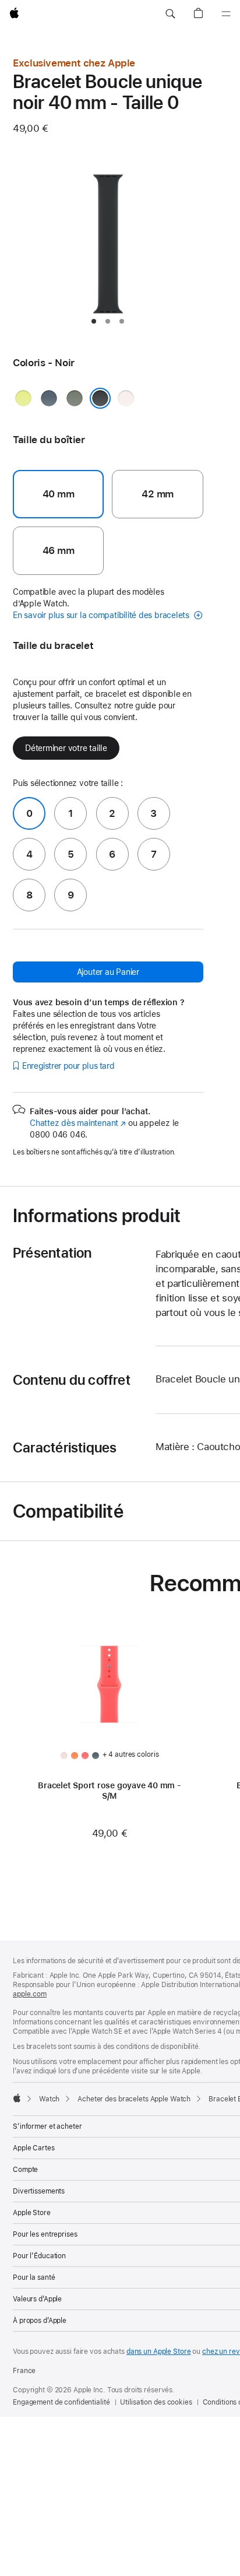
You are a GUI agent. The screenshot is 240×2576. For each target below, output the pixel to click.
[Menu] (226, 14)
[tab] (94, 321)
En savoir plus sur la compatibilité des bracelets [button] (102, 615)
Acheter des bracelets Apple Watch (134, 2099)
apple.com (30, 1994)
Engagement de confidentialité (61, 2402)
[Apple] (17, 2098)
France (24, 2371)
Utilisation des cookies (156, 2402)
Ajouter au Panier (108, 972)
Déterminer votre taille (66, 748)
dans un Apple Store (159, 2352)
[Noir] (100, 398)
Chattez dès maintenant (78, 1123)
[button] (170, 14)
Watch (49, 2099)
